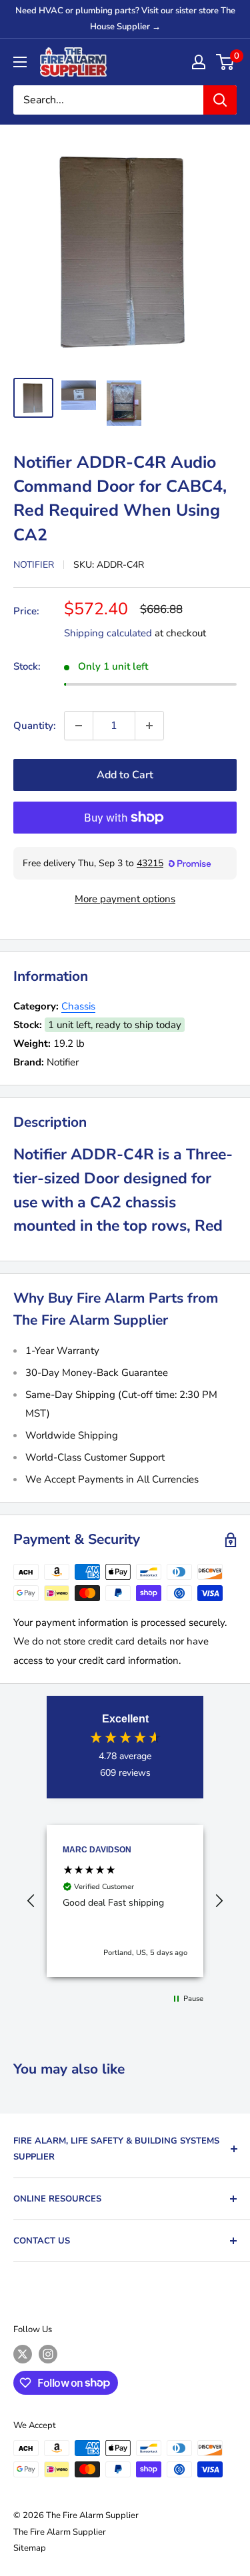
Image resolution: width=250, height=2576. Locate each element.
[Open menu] (20, 62)
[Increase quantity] (149, 726)
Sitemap (30, 2548)
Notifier (34, 565)
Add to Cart (125, 775)
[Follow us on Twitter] (23, 2354)
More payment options (125, 899)
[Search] (220, 100)
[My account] (199, 62)
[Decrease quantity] (79, 726)
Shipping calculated (108, 633)
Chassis (78, 1006)
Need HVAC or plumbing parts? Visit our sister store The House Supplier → (125, 19)
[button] (31, 1901)
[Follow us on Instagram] (48, 2354)
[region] (125, 1901)
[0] (226, 62)
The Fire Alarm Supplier (60, 2532)
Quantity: (35, 726)
